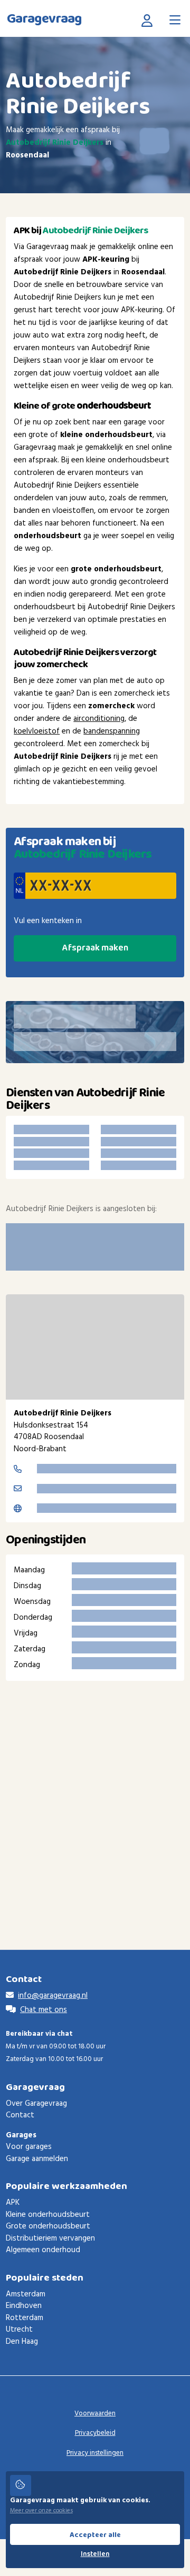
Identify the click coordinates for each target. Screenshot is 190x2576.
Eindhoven (24, 2306)
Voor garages (29, 2147)
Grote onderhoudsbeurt (48, 2226)
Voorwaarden (95, 2414)
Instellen (95, 2554)
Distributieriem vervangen (50, 2238)
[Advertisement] (95, 1799)
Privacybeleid (95, 2433)
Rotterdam (25, 2318)
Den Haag (22, 2342)
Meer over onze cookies (41, 2511)
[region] (95, 1347)
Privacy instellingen (95, 2453)
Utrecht (19, 2330)
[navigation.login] (149, 20)
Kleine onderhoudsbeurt (48, 2215)
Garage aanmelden (37, 2159)
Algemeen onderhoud (43, 2250)
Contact (20, 2115)
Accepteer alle (95, 2535)
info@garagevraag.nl (53, 1996)
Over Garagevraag (36, 2104)
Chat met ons (44, 2010)
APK (13, 2203)
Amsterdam (26, 2294)
